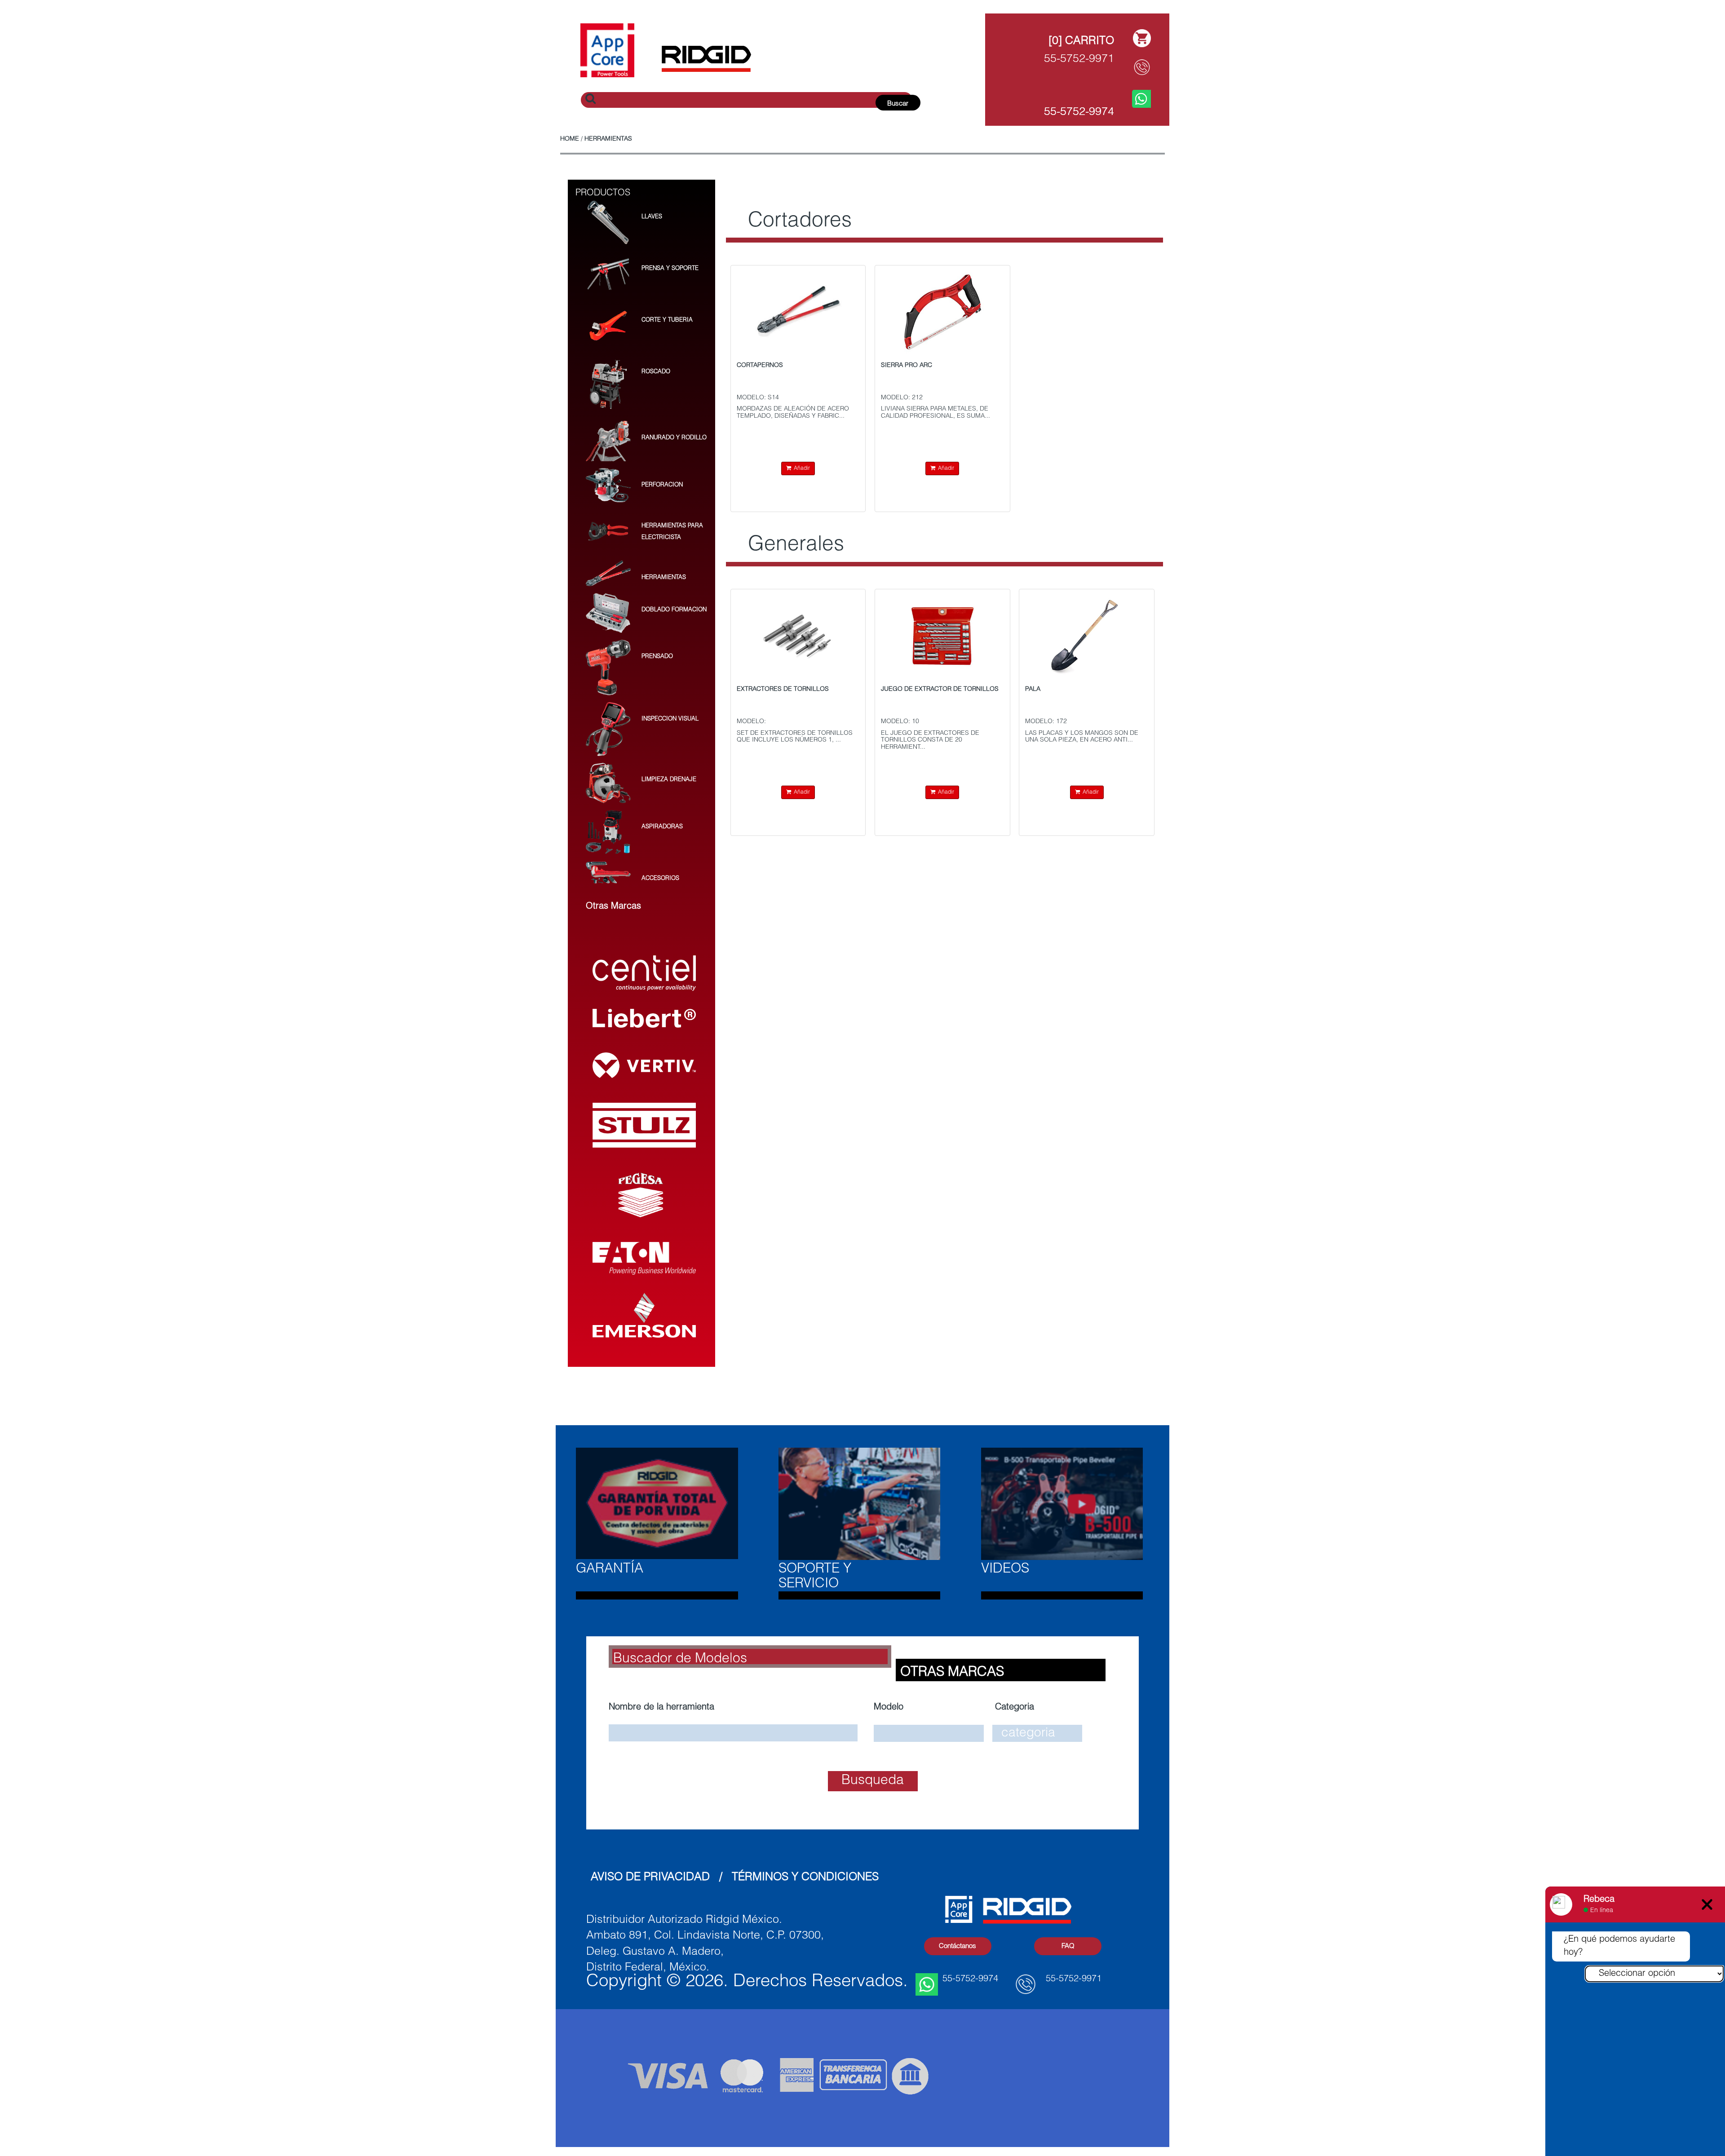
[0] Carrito (1081, 42)
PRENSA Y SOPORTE (670, 269)
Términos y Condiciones (805, 1878)
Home (570, 139)
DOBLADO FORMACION (674, 610)
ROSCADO (656, 372)
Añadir (801, 468)
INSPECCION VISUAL (670, 719)
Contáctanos (958, 1946)
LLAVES (652, 217)
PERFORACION (662, 485)
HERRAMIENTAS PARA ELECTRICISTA (672, 532)
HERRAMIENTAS (664, 578)
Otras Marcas (952, 1673)
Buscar (898, 104)
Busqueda (873, 1781)
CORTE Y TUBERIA (667, 320)
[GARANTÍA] (657, 1504)
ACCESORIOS (660, 879)
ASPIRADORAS (662, 827)
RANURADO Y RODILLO (674, 438)
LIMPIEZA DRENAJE (669, 780)
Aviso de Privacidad (650, 1878)
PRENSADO (657, 657)
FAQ (1068, 1946)
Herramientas (608, 139)
